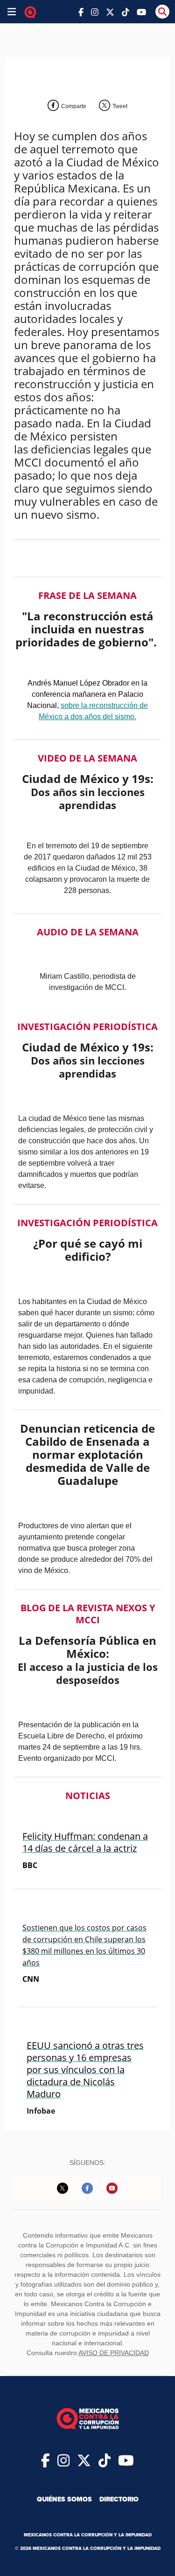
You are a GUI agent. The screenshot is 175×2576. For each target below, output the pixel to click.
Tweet (120, 106)
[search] (162, 12)
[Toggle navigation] (12, 12)
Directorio (119, 2499)
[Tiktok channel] (126, 11)
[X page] (110, 11)
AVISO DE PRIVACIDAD (114, 2353)
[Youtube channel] (141, 11)
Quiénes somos (64, 2499)
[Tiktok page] (105, 2460)
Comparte (74, 106)
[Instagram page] (95, 11)
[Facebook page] (81, 11)
